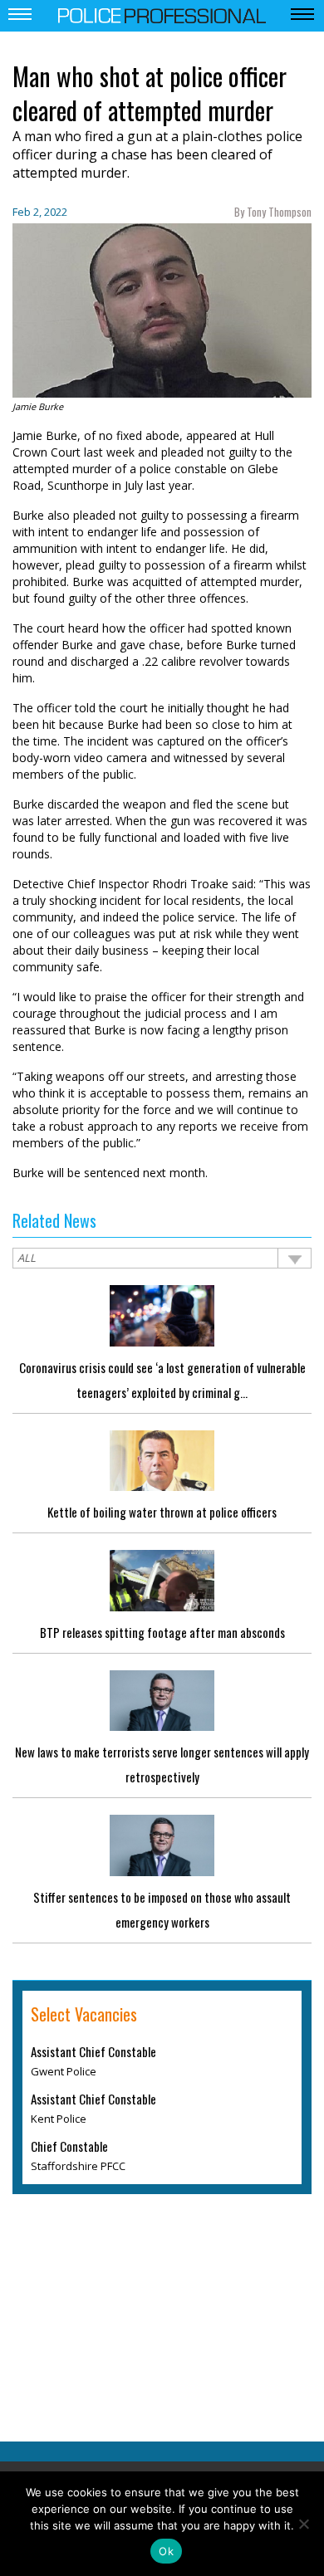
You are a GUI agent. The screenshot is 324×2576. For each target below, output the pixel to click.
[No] (303, 2524)
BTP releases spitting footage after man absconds (162, 1632)
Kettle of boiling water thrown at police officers (162, 1512)
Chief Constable (69, 2146)
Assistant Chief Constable (93, 2051)
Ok (166, 2551)
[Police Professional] (162, 14)
